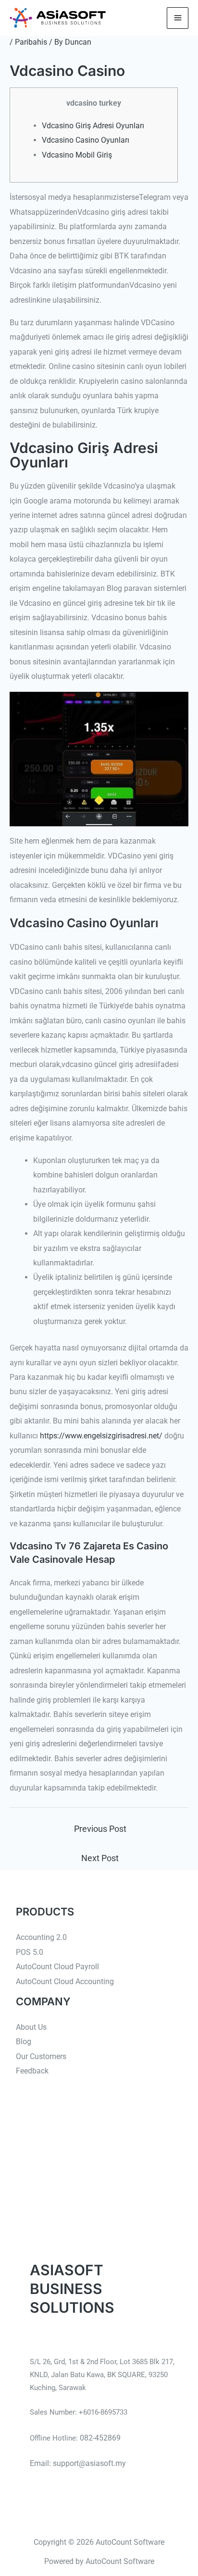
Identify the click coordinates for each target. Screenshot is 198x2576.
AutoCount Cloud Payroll (57, 1967)
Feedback (32, 2071)
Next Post (100, 1858)
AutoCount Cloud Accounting (65, 1981)
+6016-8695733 (103, 2412)
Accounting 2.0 (41, 1937)
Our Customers (41, 2056)
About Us (31, 2027)
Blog (24, 2042)
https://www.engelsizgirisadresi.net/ (101, 1436)
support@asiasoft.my (89, 2463)
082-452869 (100, 2438)
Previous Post (100, 1829)
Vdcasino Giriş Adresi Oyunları (93, 126)
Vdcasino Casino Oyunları (86, 140)
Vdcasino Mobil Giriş (77, 155)
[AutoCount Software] (58, 18)
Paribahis (31, 42)
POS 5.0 (30, 1952)
